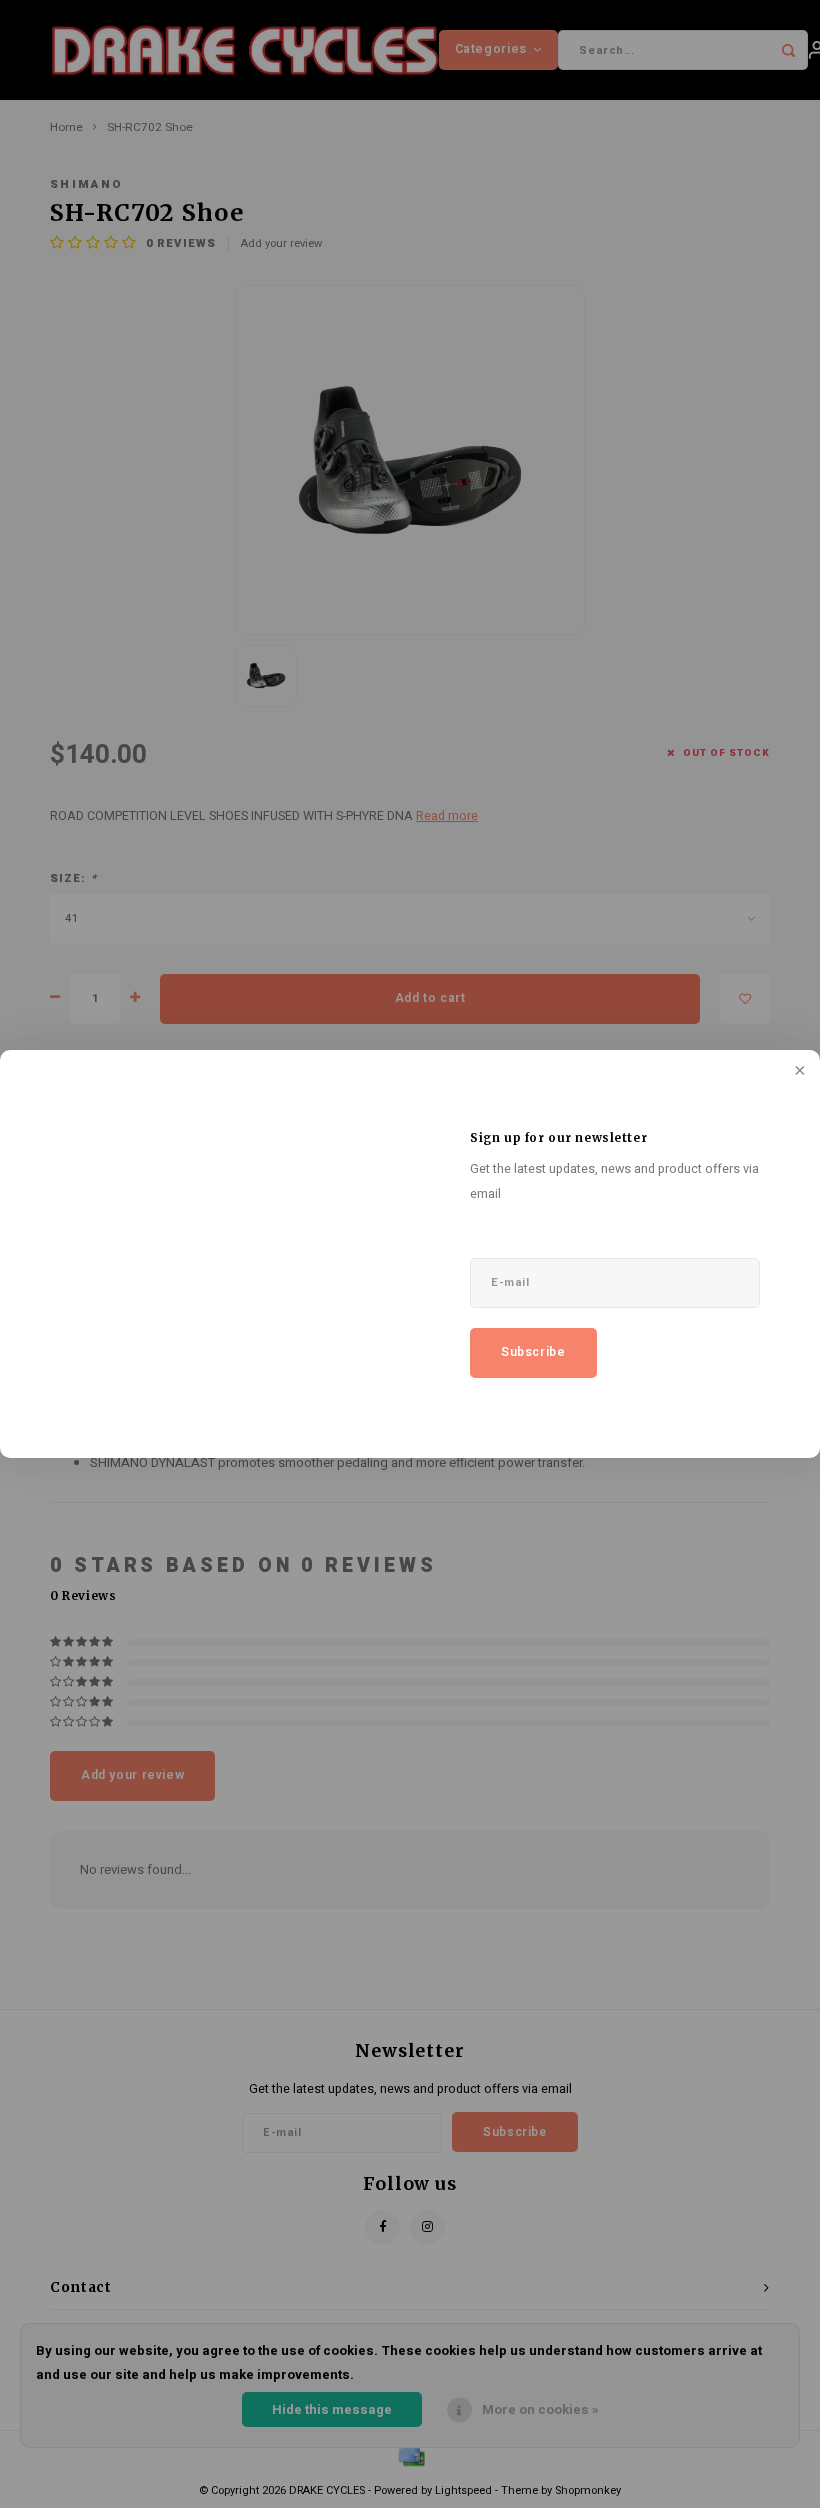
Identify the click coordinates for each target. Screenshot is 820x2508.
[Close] (798, 1072)
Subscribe (533, 1352)
